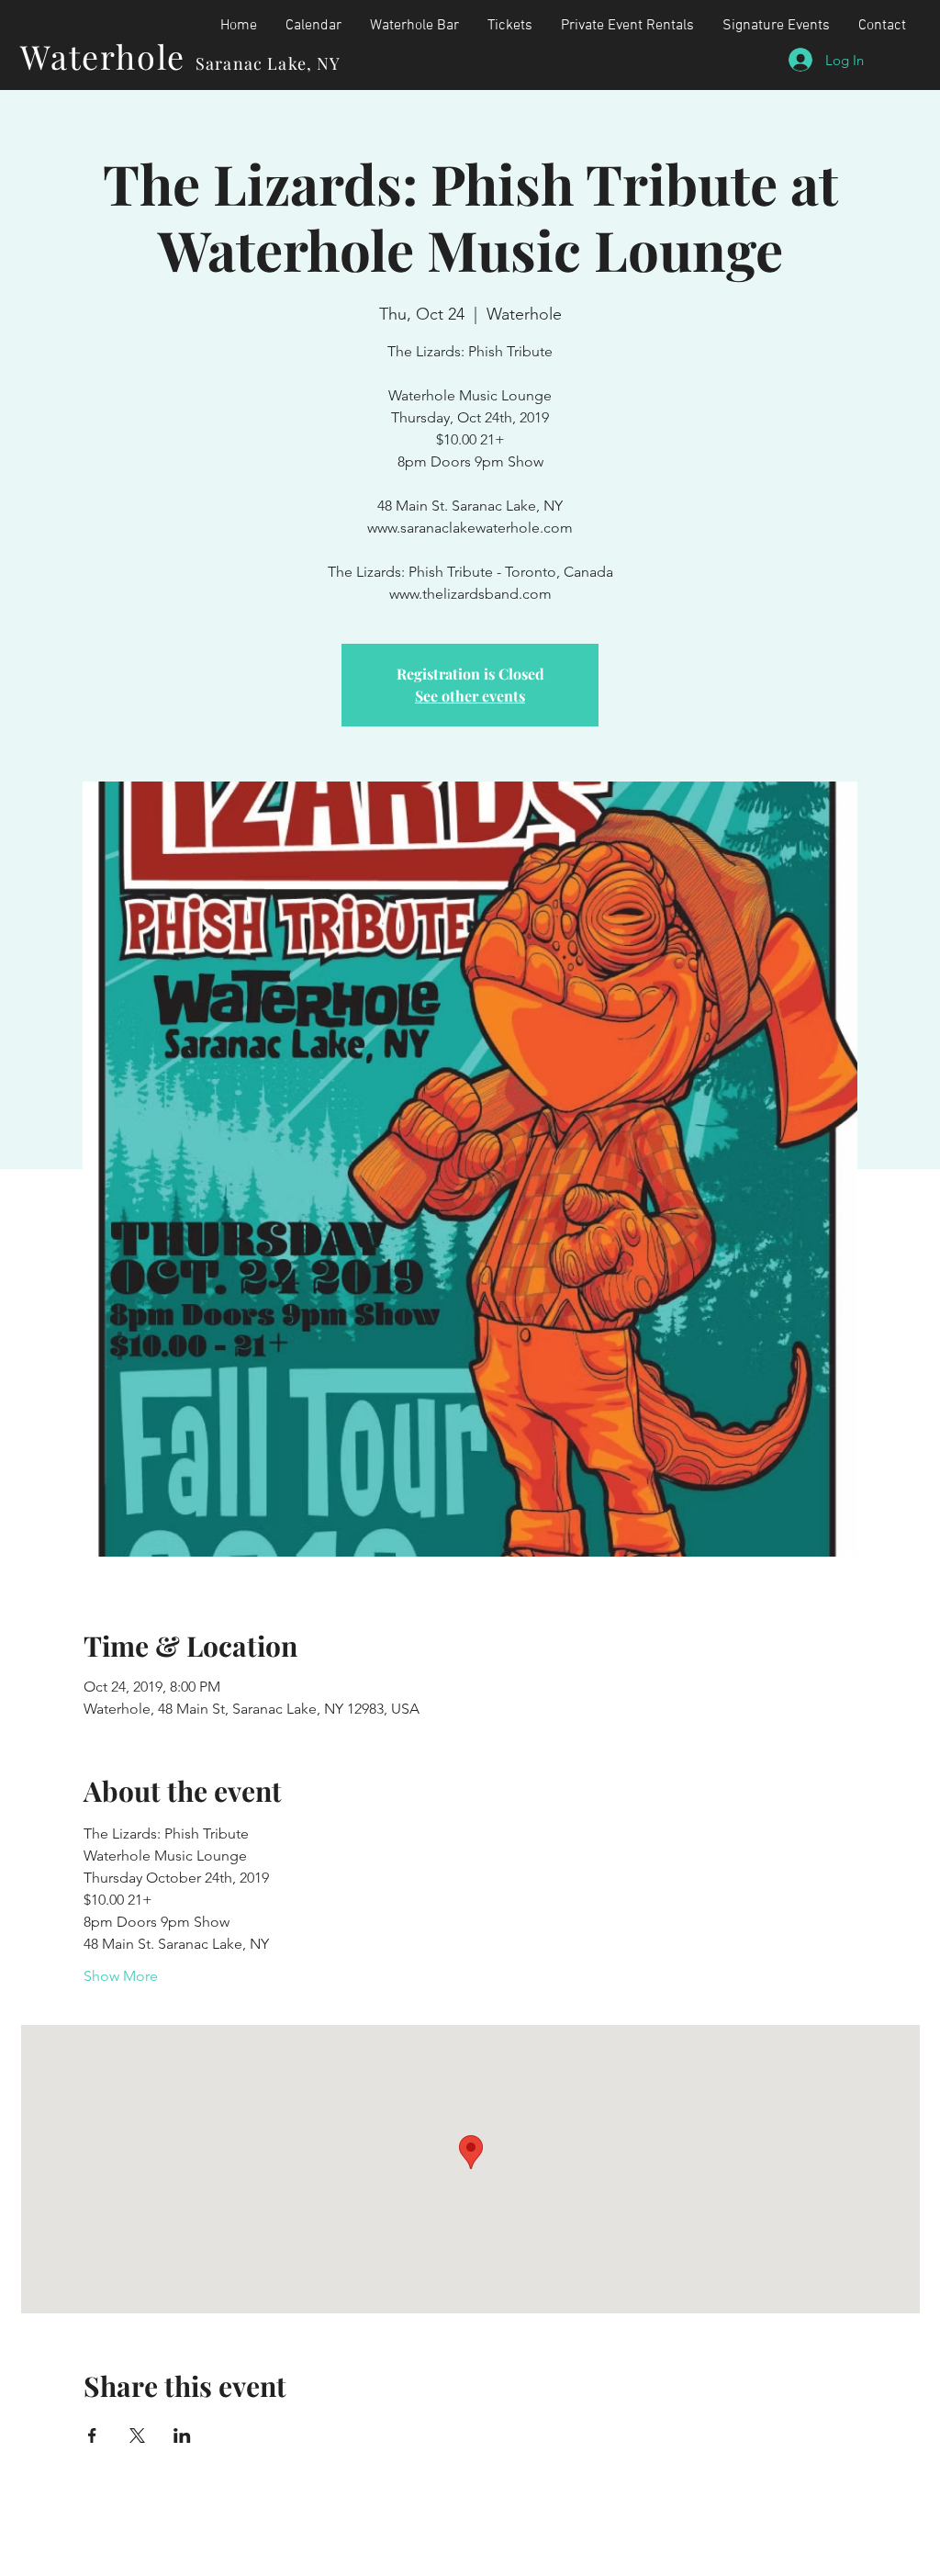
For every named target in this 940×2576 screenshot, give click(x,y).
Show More (121, 1976)
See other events (470, 696)
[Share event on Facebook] (92, 2435)
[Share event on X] (137, 2435)
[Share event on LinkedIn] (182, 2435)
